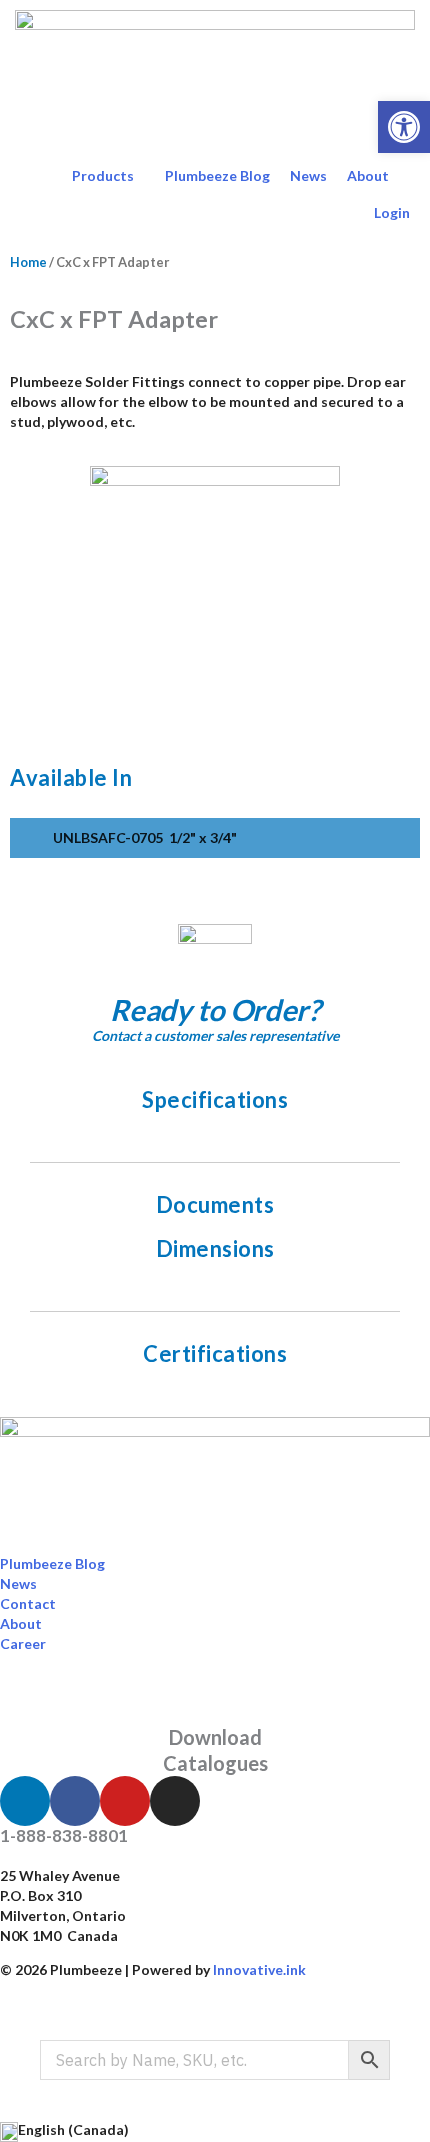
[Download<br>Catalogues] (215, 1699)
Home (28, 262)
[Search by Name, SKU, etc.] (215, 2060)
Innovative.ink (259, 1969)
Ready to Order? (214, 1009)
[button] (404, 127)
